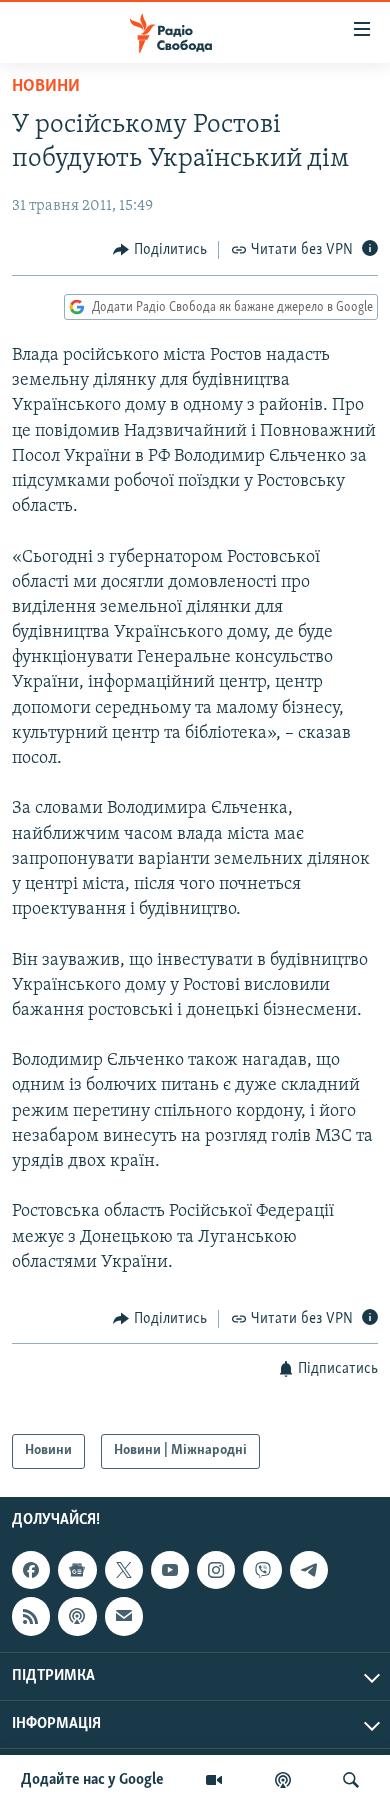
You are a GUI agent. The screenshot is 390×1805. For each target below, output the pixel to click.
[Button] (160, 250)
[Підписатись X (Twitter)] (124, 1570)
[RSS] (31, 1616)
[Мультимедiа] (214, 1780)
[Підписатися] (124, 1616)
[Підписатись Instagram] (216, 1570)
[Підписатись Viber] (262, 1570)
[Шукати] (351, 1780)
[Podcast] (77, 1616)
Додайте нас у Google (92, 1780)
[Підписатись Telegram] (309, 1570)
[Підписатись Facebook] (31, 1570)
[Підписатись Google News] (77, 1570)
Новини (46, 87)
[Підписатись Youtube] (170, 1570)
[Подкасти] (283, 1780)
